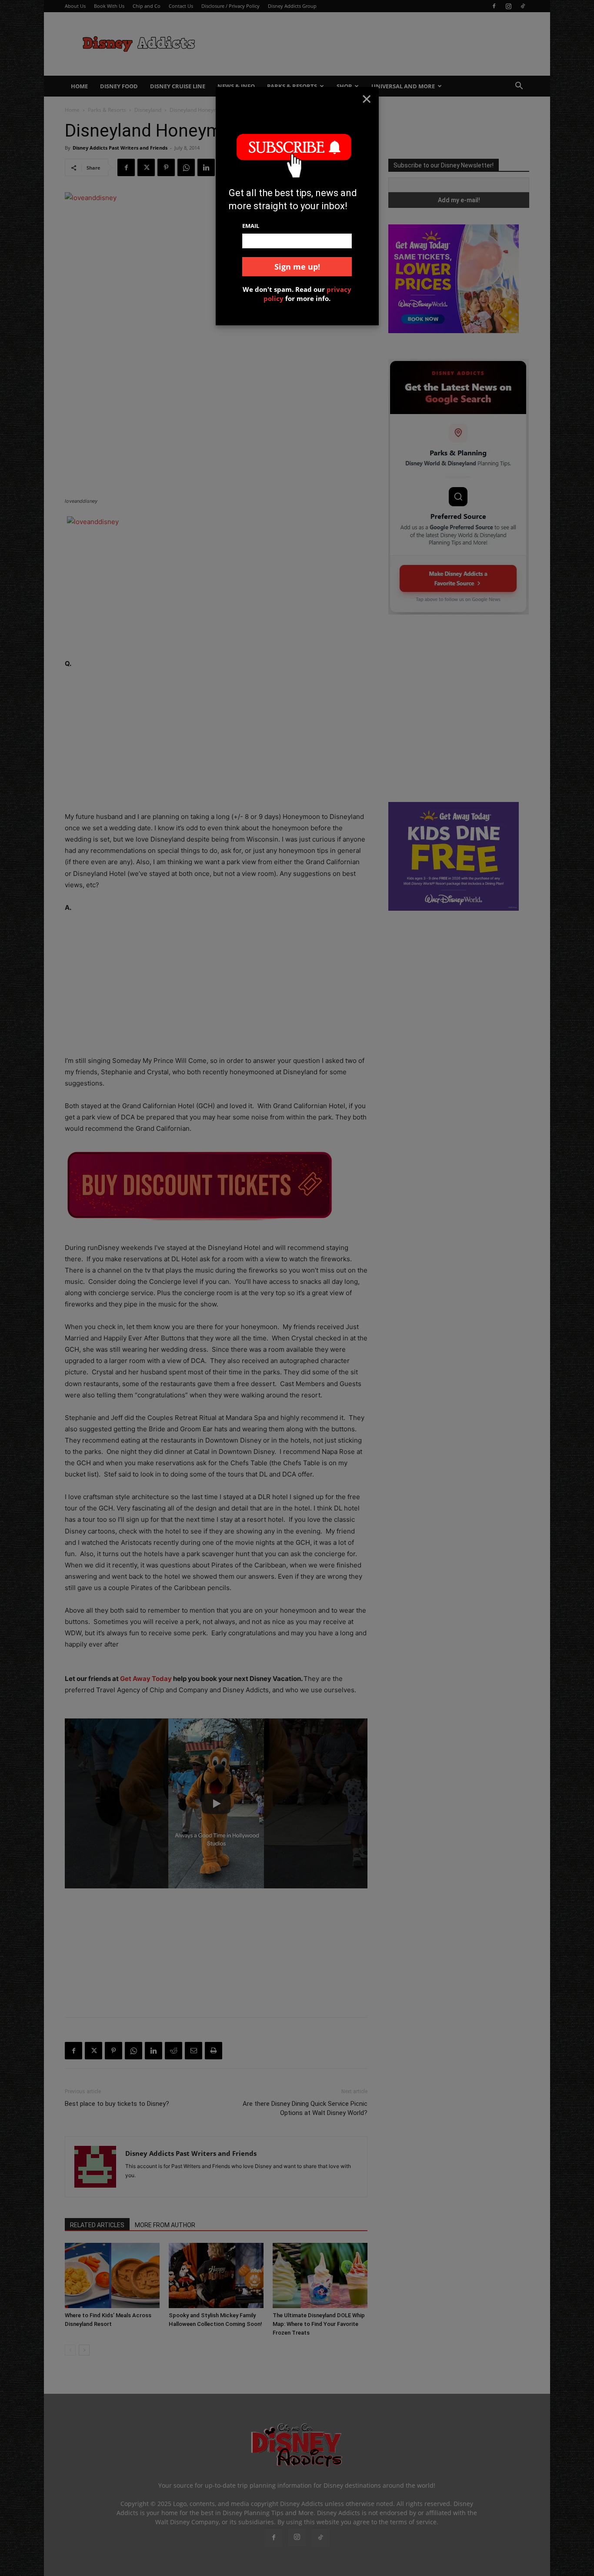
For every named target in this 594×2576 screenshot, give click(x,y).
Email (251, 226)
